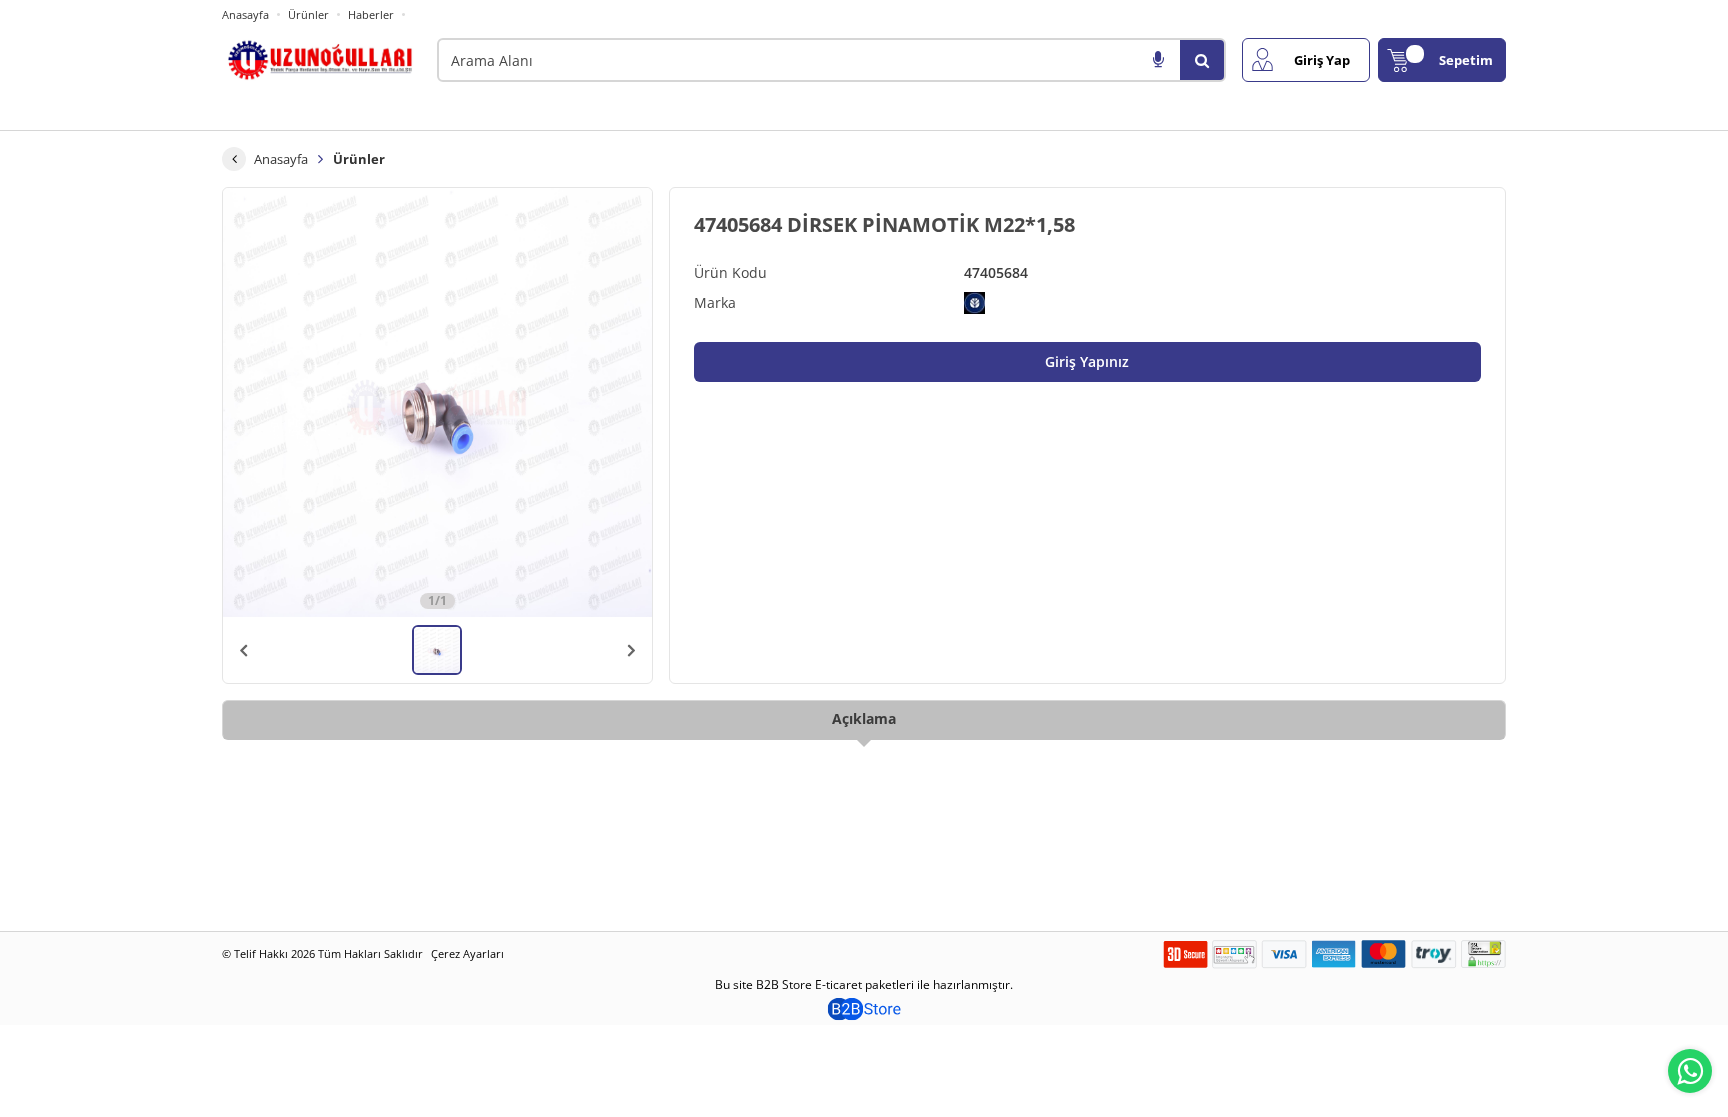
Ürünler (308, 14)
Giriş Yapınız (1087, 361)
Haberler (371, 15)
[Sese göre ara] (1158, 60)
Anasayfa (245, 14)
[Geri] (234, 159)
